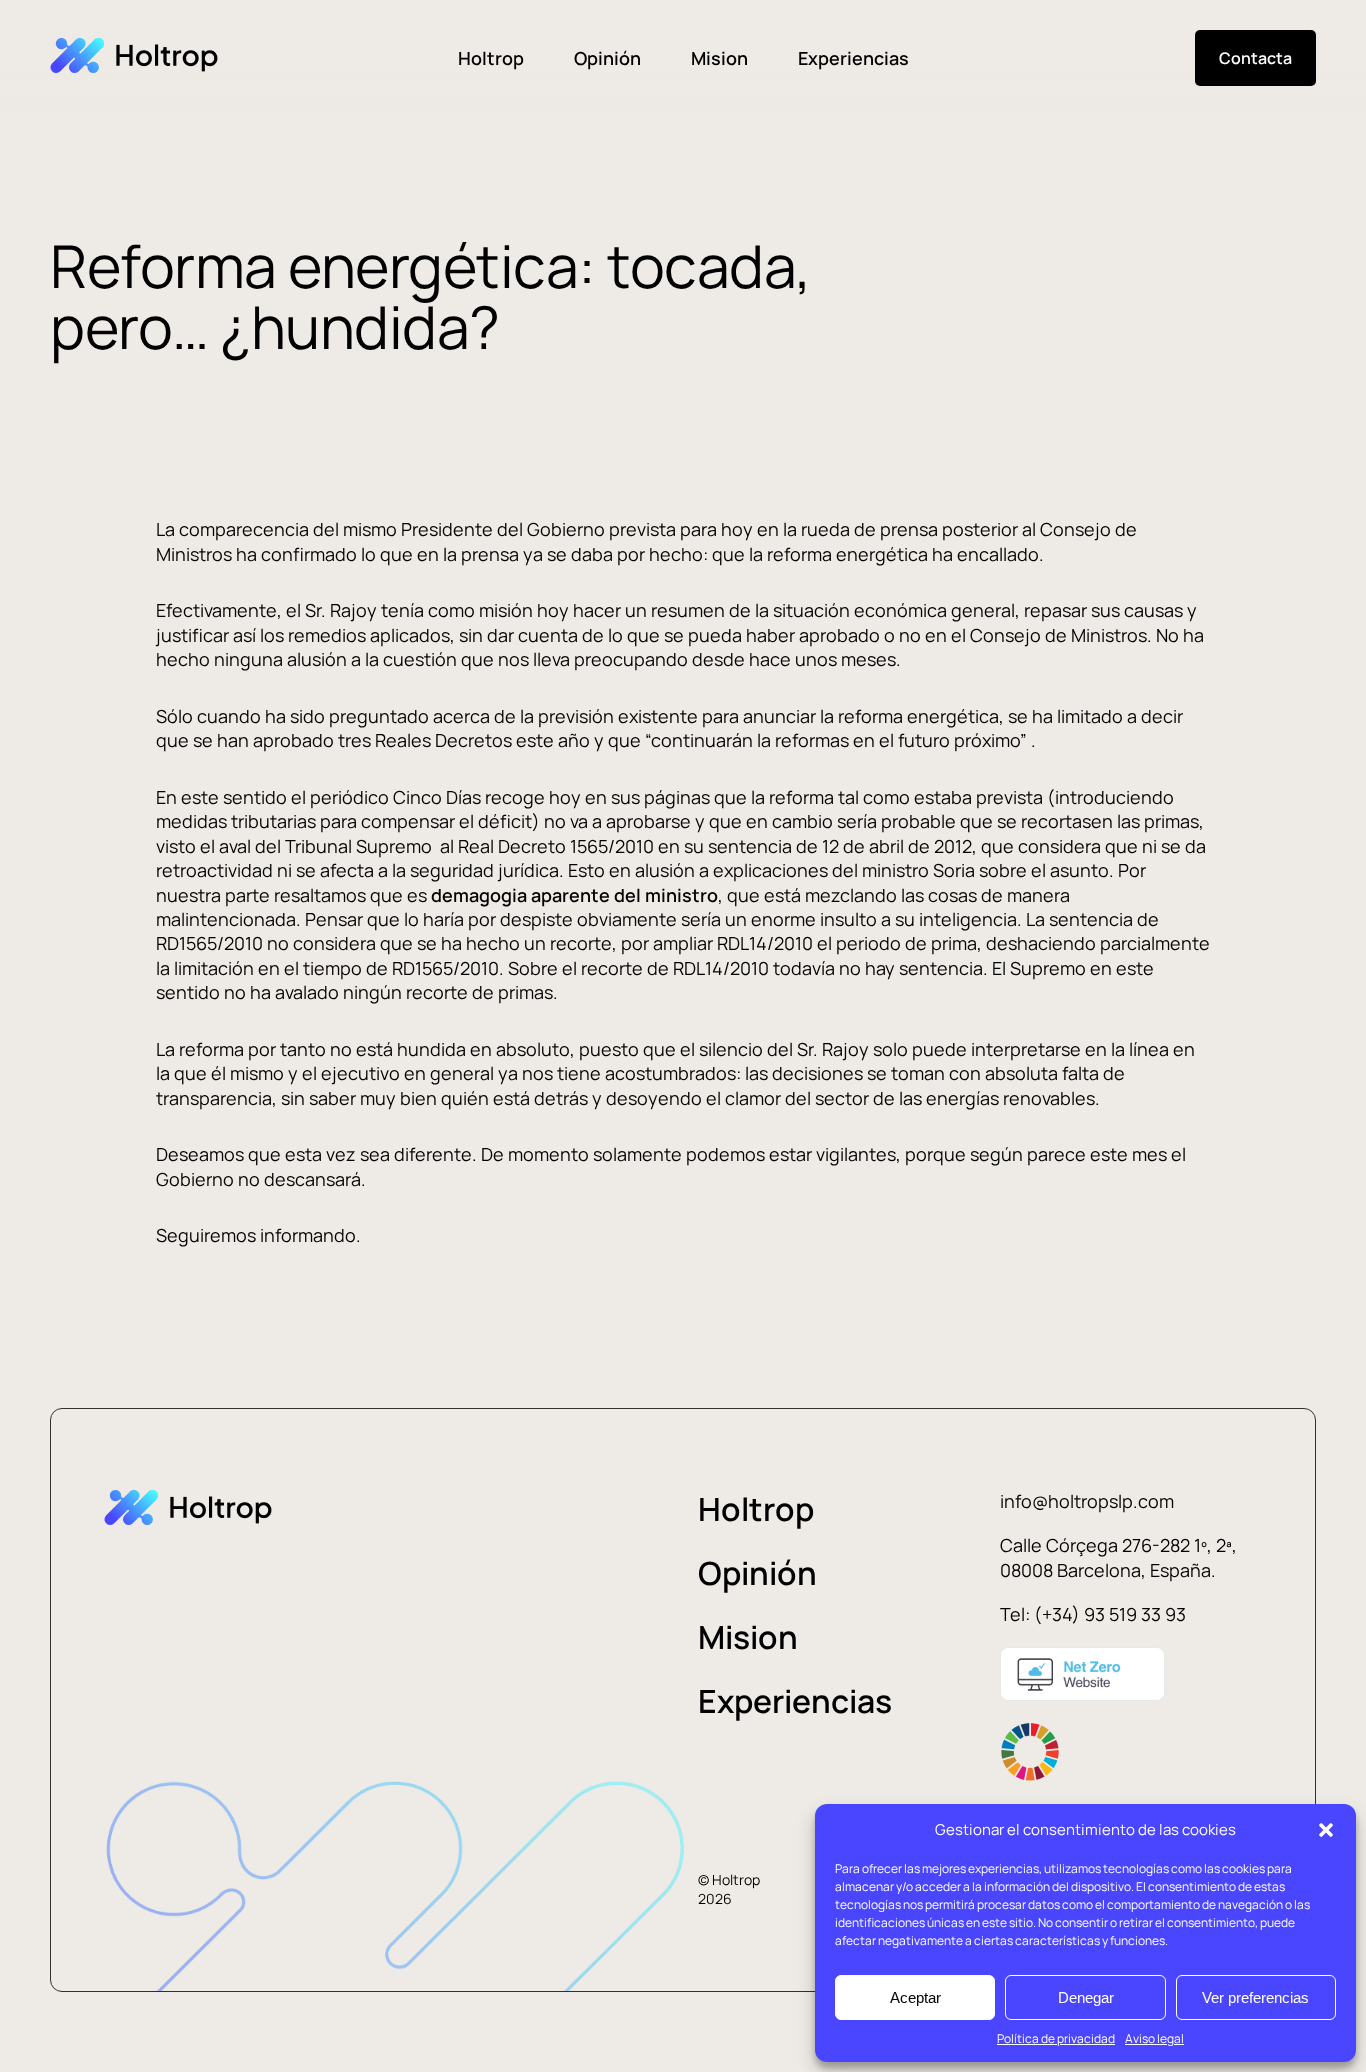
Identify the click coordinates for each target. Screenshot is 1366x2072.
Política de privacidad (1056, 2038)
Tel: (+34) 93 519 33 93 (1093, 1614)
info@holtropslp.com (1087, 1501)
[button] (1326, 1830)
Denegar (1086, 1997)
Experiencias (853, 58)
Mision (719, 58)
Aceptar (915, 1997)
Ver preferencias (1255, 1997)
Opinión (607, 58)
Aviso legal (1154, 2038)
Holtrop (491, 58)
